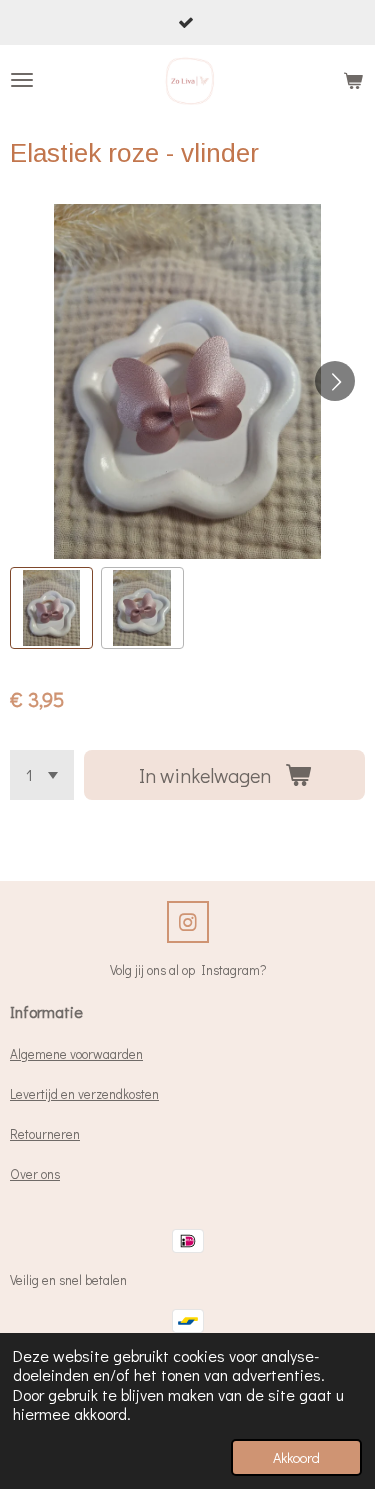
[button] (51, 608)
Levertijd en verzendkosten (84, 1094)
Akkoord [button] (296, 1457)
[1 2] (42, 775)
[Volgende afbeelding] (335, 381)
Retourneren (45, 1134)
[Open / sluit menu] (22, 80)
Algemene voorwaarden (76, 1054)
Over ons (35, 1174)
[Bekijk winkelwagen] (353, 80)
